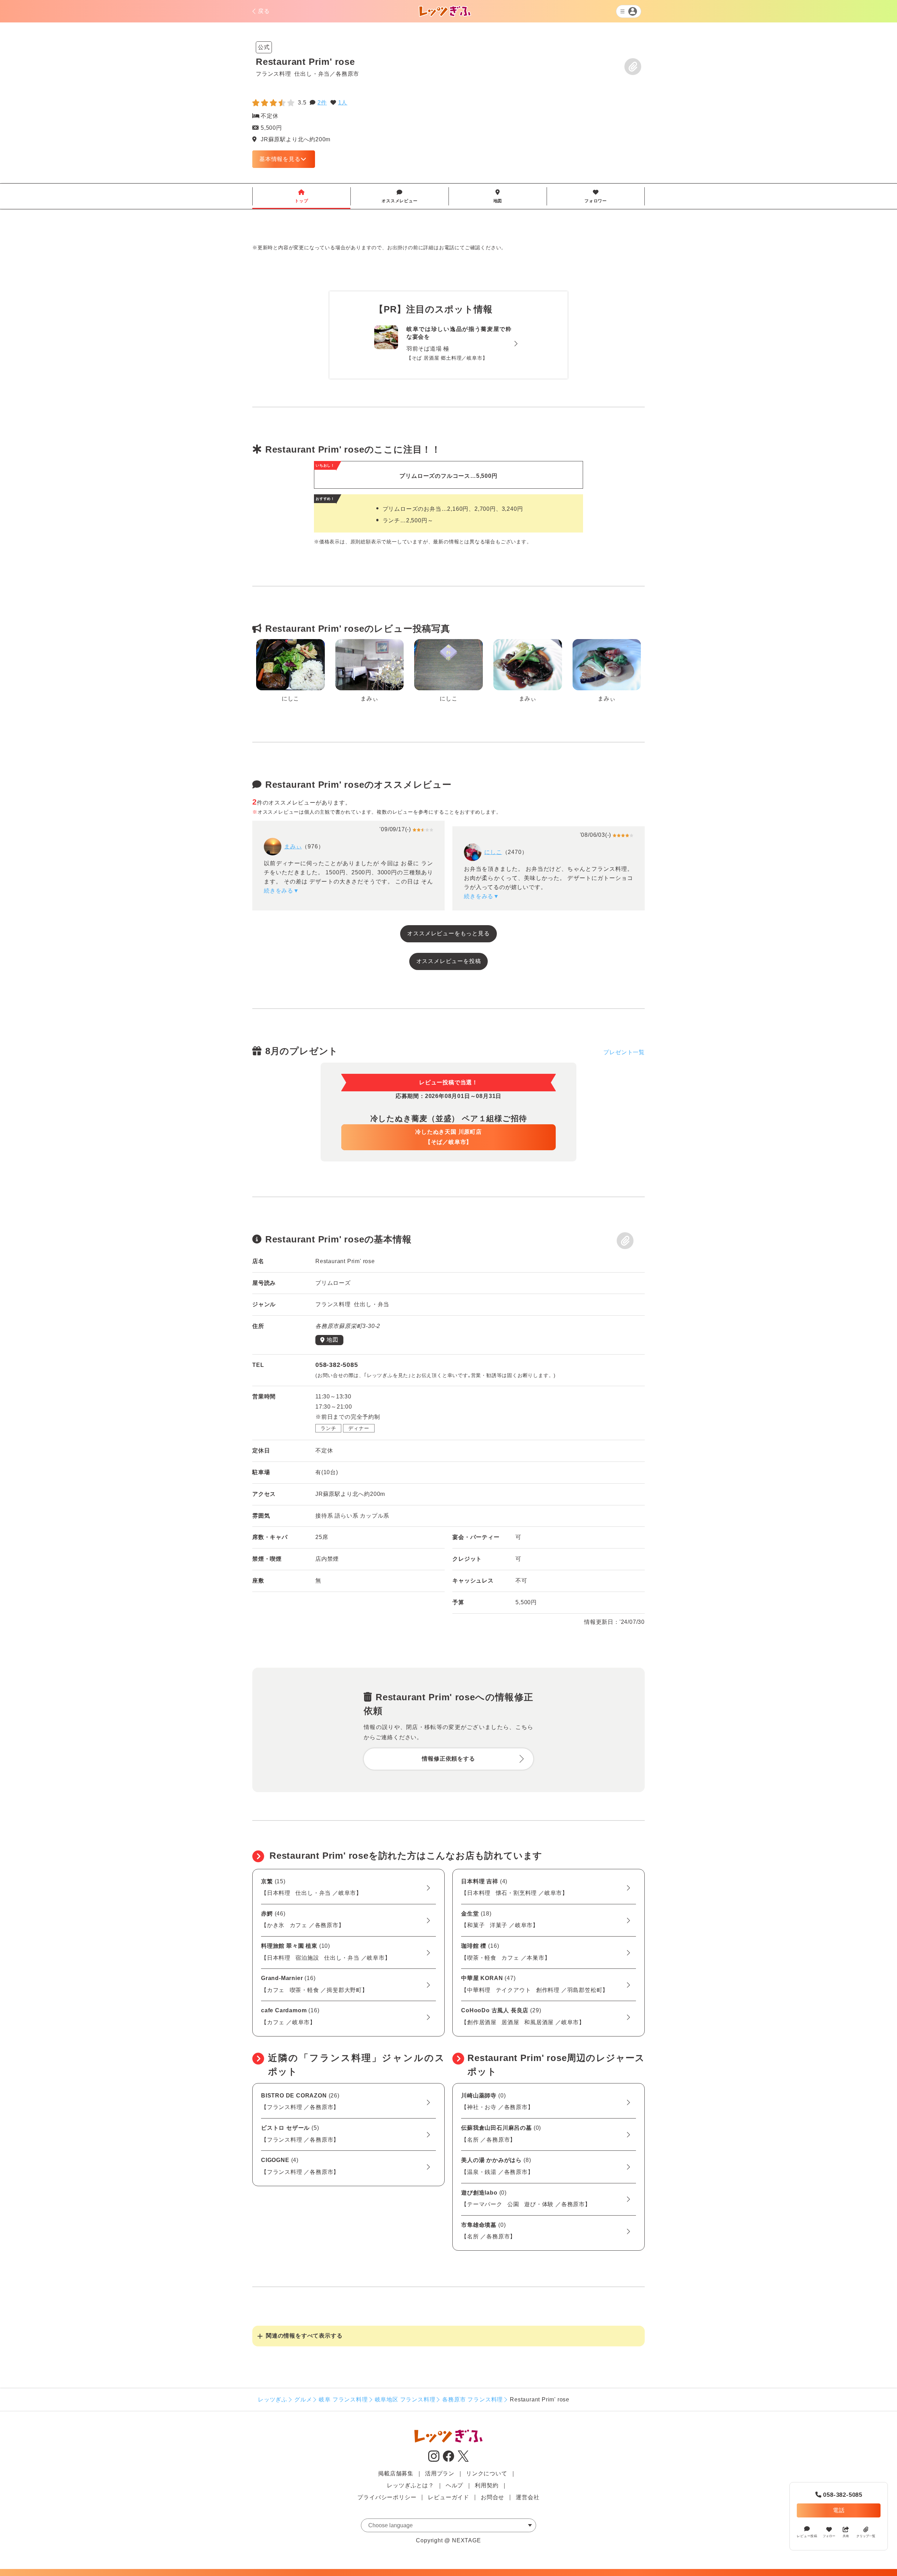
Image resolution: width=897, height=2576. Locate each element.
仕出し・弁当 (312, 74)
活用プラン (440, 2473)
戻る (264, 11)
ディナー (359, 1428)
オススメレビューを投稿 (449, 961)
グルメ (303, 2399)
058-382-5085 (839, 2495)
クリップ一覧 (866, 2536)
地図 (498, 196)
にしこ (493, 852)
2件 (322, 103)
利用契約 (487, 2485)
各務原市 (347, 74)
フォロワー (596, 196)
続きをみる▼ (282, 891)
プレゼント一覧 (624, 1052)
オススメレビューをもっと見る (448, 933)
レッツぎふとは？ (410, 2485)
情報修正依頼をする (448, 1759)
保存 (633, 67)
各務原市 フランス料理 (473, 2399)
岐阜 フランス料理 (343, 2399)
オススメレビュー (399, 196)
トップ (301, 196)
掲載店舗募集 (396, 2473)
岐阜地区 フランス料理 (405, 2399)
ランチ (328, 1428)
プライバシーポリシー (387, 2497)
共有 (846, 2536)
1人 (343, 103)
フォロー (829, 2536)
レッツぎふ (273, 2399)
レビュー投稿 (807, 2536)
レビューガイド (448, 2497)
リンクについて (487, 2473)
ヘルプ (454, 2485)
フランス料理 (273, 74)
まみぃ (293, 846)
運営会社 (528, 2497)
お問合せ (492, 2497)
